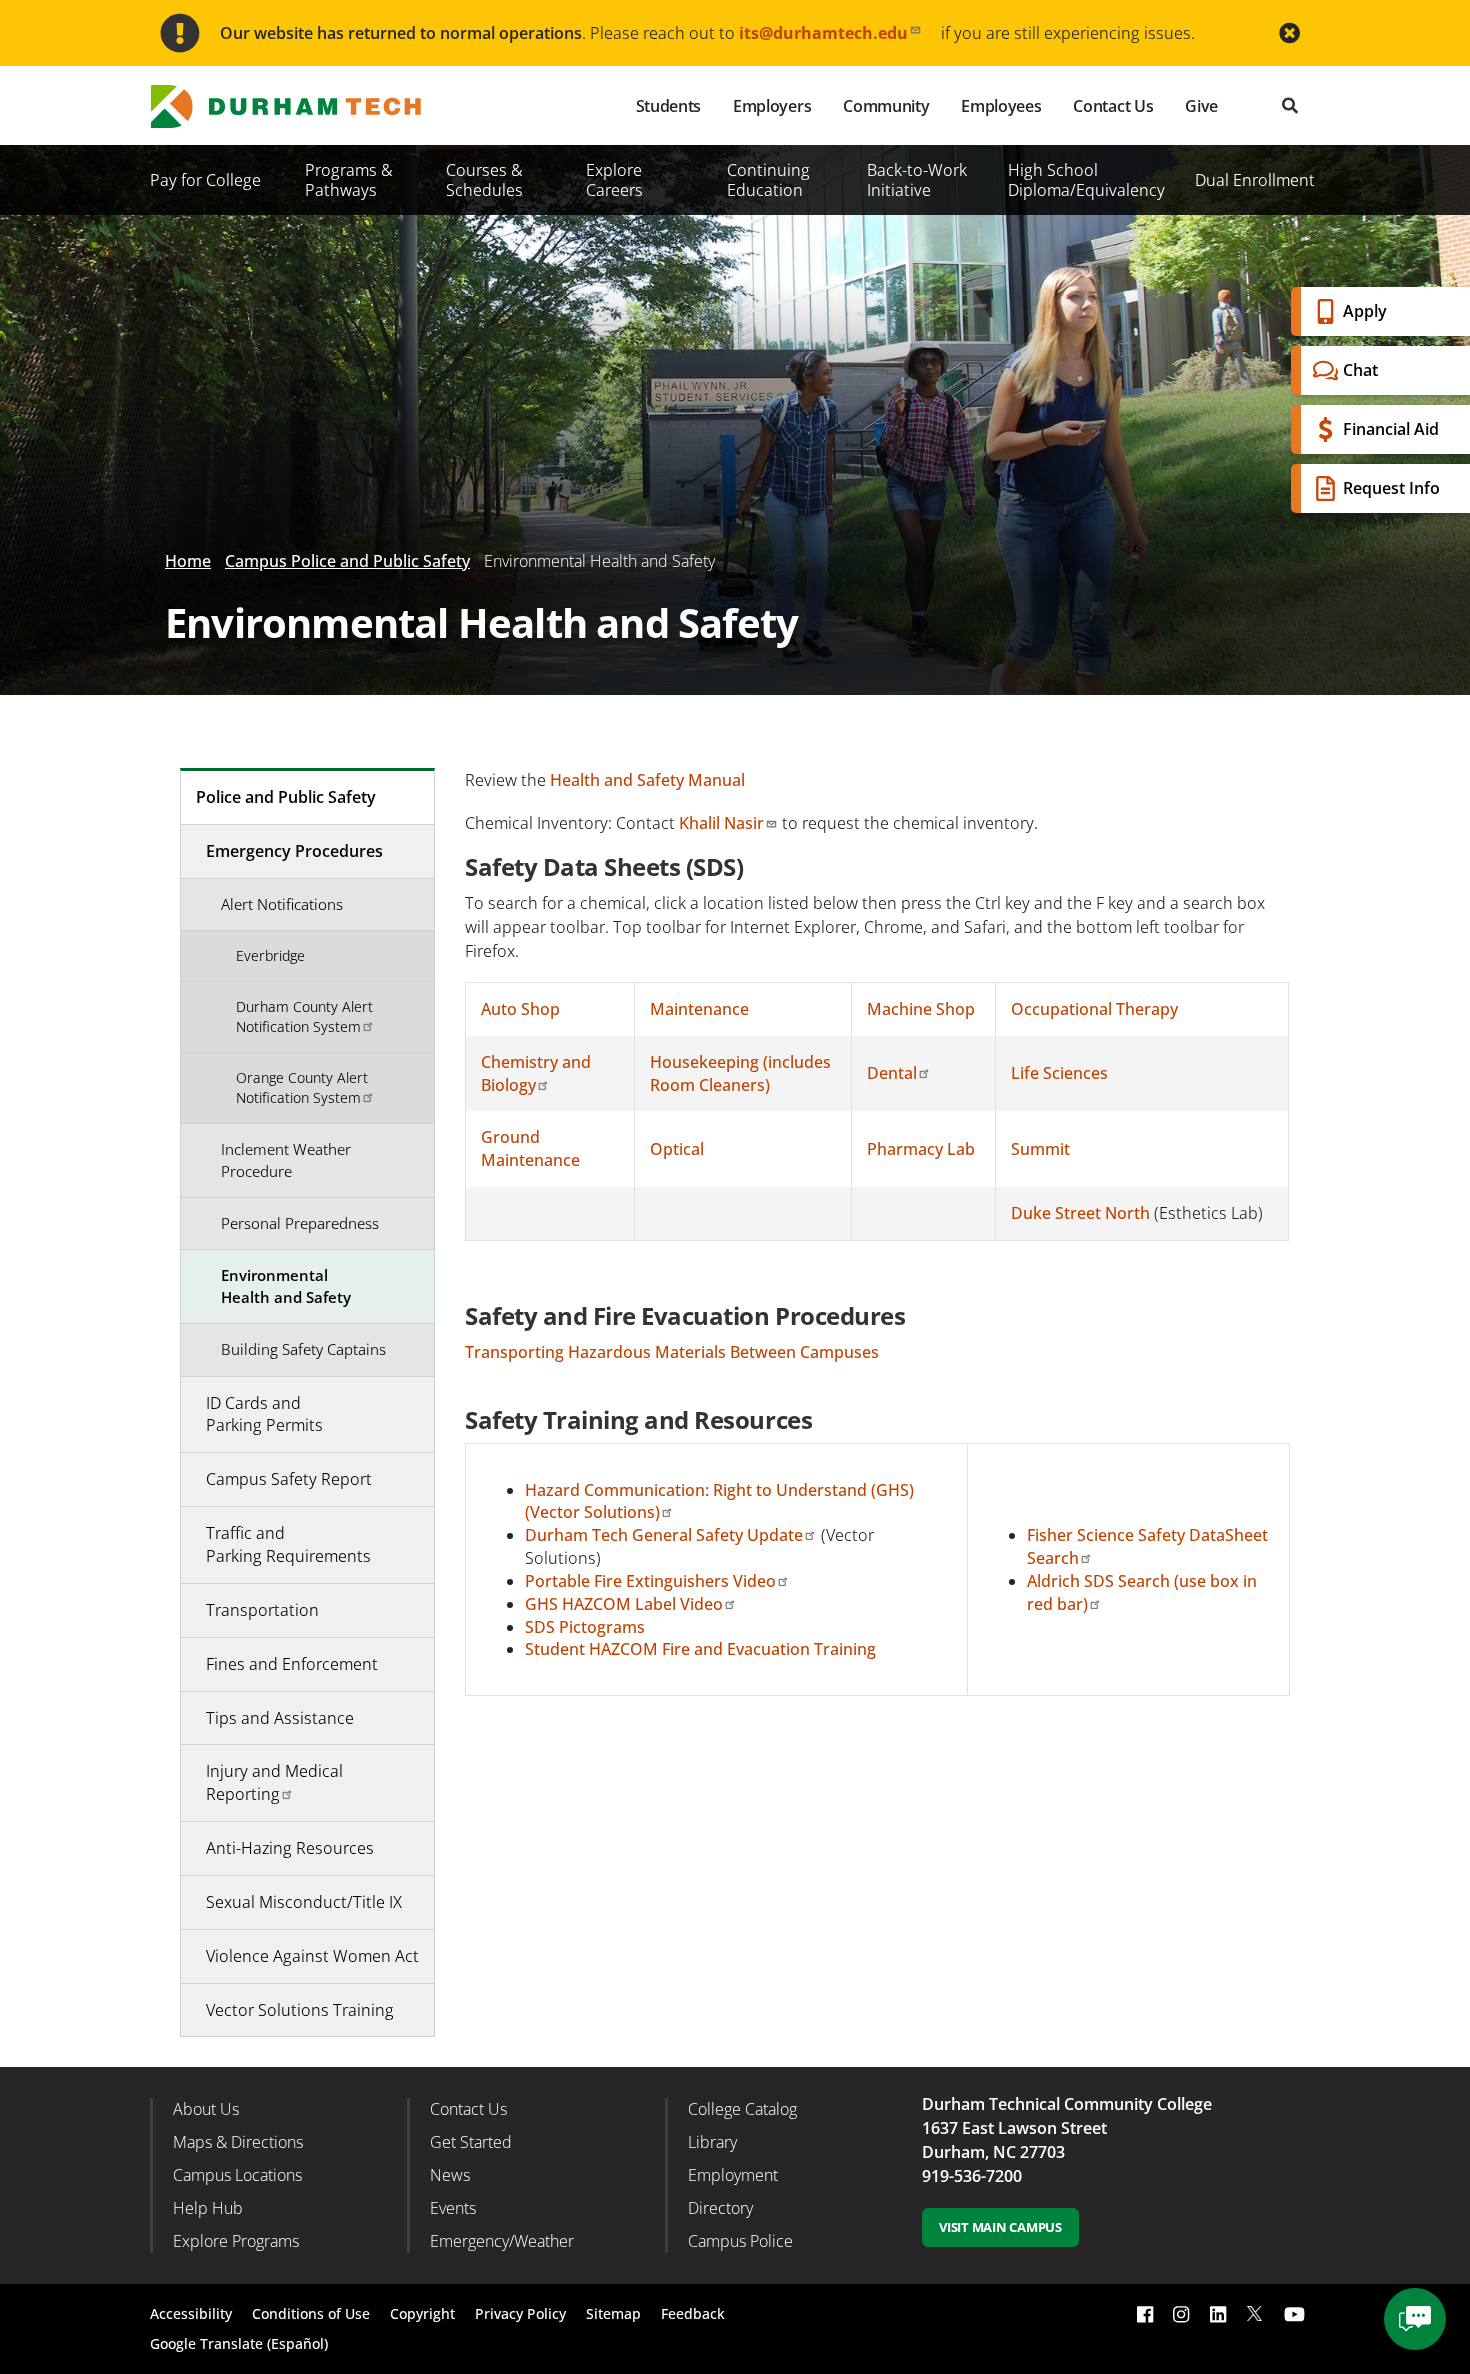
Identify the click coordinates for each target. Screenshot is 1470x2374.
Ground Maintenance (530, 1148)
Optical (677, 1149)
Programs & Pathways (349, 180)
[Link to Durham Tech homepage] (300, 106)
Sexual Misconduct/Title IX (304, 1902)
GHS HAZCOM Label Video (624, 1604)
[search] (1290, 105)
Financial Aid (1391, 429)
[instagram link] (1181, 2313)
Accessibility (191, 2313)
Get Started (471, 2142)
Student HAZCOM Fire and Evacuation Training (700, 1649)
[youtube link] (1294, 2313)
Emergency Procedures (294, 851)
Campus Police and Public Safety (347, 561)
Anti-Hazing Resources (290, 1848)
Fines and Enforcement (292, 1664)
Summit (1040, 1149)
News (450, 2175)
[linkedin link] (1218, 2313)
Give (1201, 106)
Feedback (693, 2313)
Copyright (422, 2313)
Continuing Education (768, 180)
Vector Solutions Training (300, 2010)
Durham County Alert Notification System (304, 1016)
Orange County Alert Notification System (302, 1087)
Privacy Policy (520, 2313)
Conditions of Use (311, 2313)
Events (453, 2208)
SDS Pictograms (585, 1627)
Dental (892, 1073)
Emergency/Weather (502, 2241)
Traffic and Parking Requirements (288, 1544)
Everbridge (270, 955)
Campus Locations (237, 2175)
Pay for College (205, 180)
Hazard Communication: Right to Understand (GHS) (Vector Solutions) (719, 1501)
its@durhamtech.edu (823, 33)
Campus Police (740, 2241)
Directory (720, 2208)
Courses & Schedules (484, 180)
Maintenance (699, 1009)
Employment (733, 2175)
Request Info (1391, 488)
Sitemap (613, 2313)
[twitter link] (1255, 2312)
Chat (1360, 370)
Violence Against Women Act (312, 1956)
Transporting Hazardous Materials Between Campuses (672, 1352)
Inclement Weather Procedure (286, 1159)
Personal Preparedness (300, 1223)
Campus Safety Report (289, 1479)
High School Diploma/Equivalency (1086, 180)
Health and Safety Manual (647, 780)
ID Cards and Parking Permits (264, 1414)
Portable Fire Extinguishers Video (650, 1581)
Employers (772, 106)
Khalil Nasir (721, 823)
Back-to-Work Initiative (917, 180)
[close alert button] (1289, 33)
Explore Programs (236, 2241)
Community (886, 106)
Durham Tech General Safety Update (664, 1535)
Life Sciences (1059, 1073)
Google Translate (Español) (239, 2343)
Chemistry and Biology (536, 1073)
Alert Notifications (282, 904)
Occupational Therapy (1094, 1009)
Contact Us (1113, 106)
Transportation (262, 1610)
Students (668, 106)
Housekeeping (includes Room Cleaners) (740, 1073)
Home (188, 561)
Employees (1001, 106)
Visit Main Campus (1000, 2227)
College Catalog (742, 2109)
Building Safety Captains (303, 1349)
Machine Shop (921, 1009)
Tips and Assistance (280, 1718)
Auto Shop (520, 1009)
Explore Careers (614, 180)
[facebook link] (1145, 2313)
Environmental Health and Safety (286, 1285)
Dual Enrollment (1255, 180)
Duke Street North (1080, 1213)
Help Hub (208, 2208)
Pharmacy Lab (921, 1149)
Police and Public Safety (286, 797)
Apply (1365, 311)
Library (712, 2142)
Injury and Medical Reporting (274, 1782)
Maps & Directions (238, 2142)
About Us (206, 2109)
